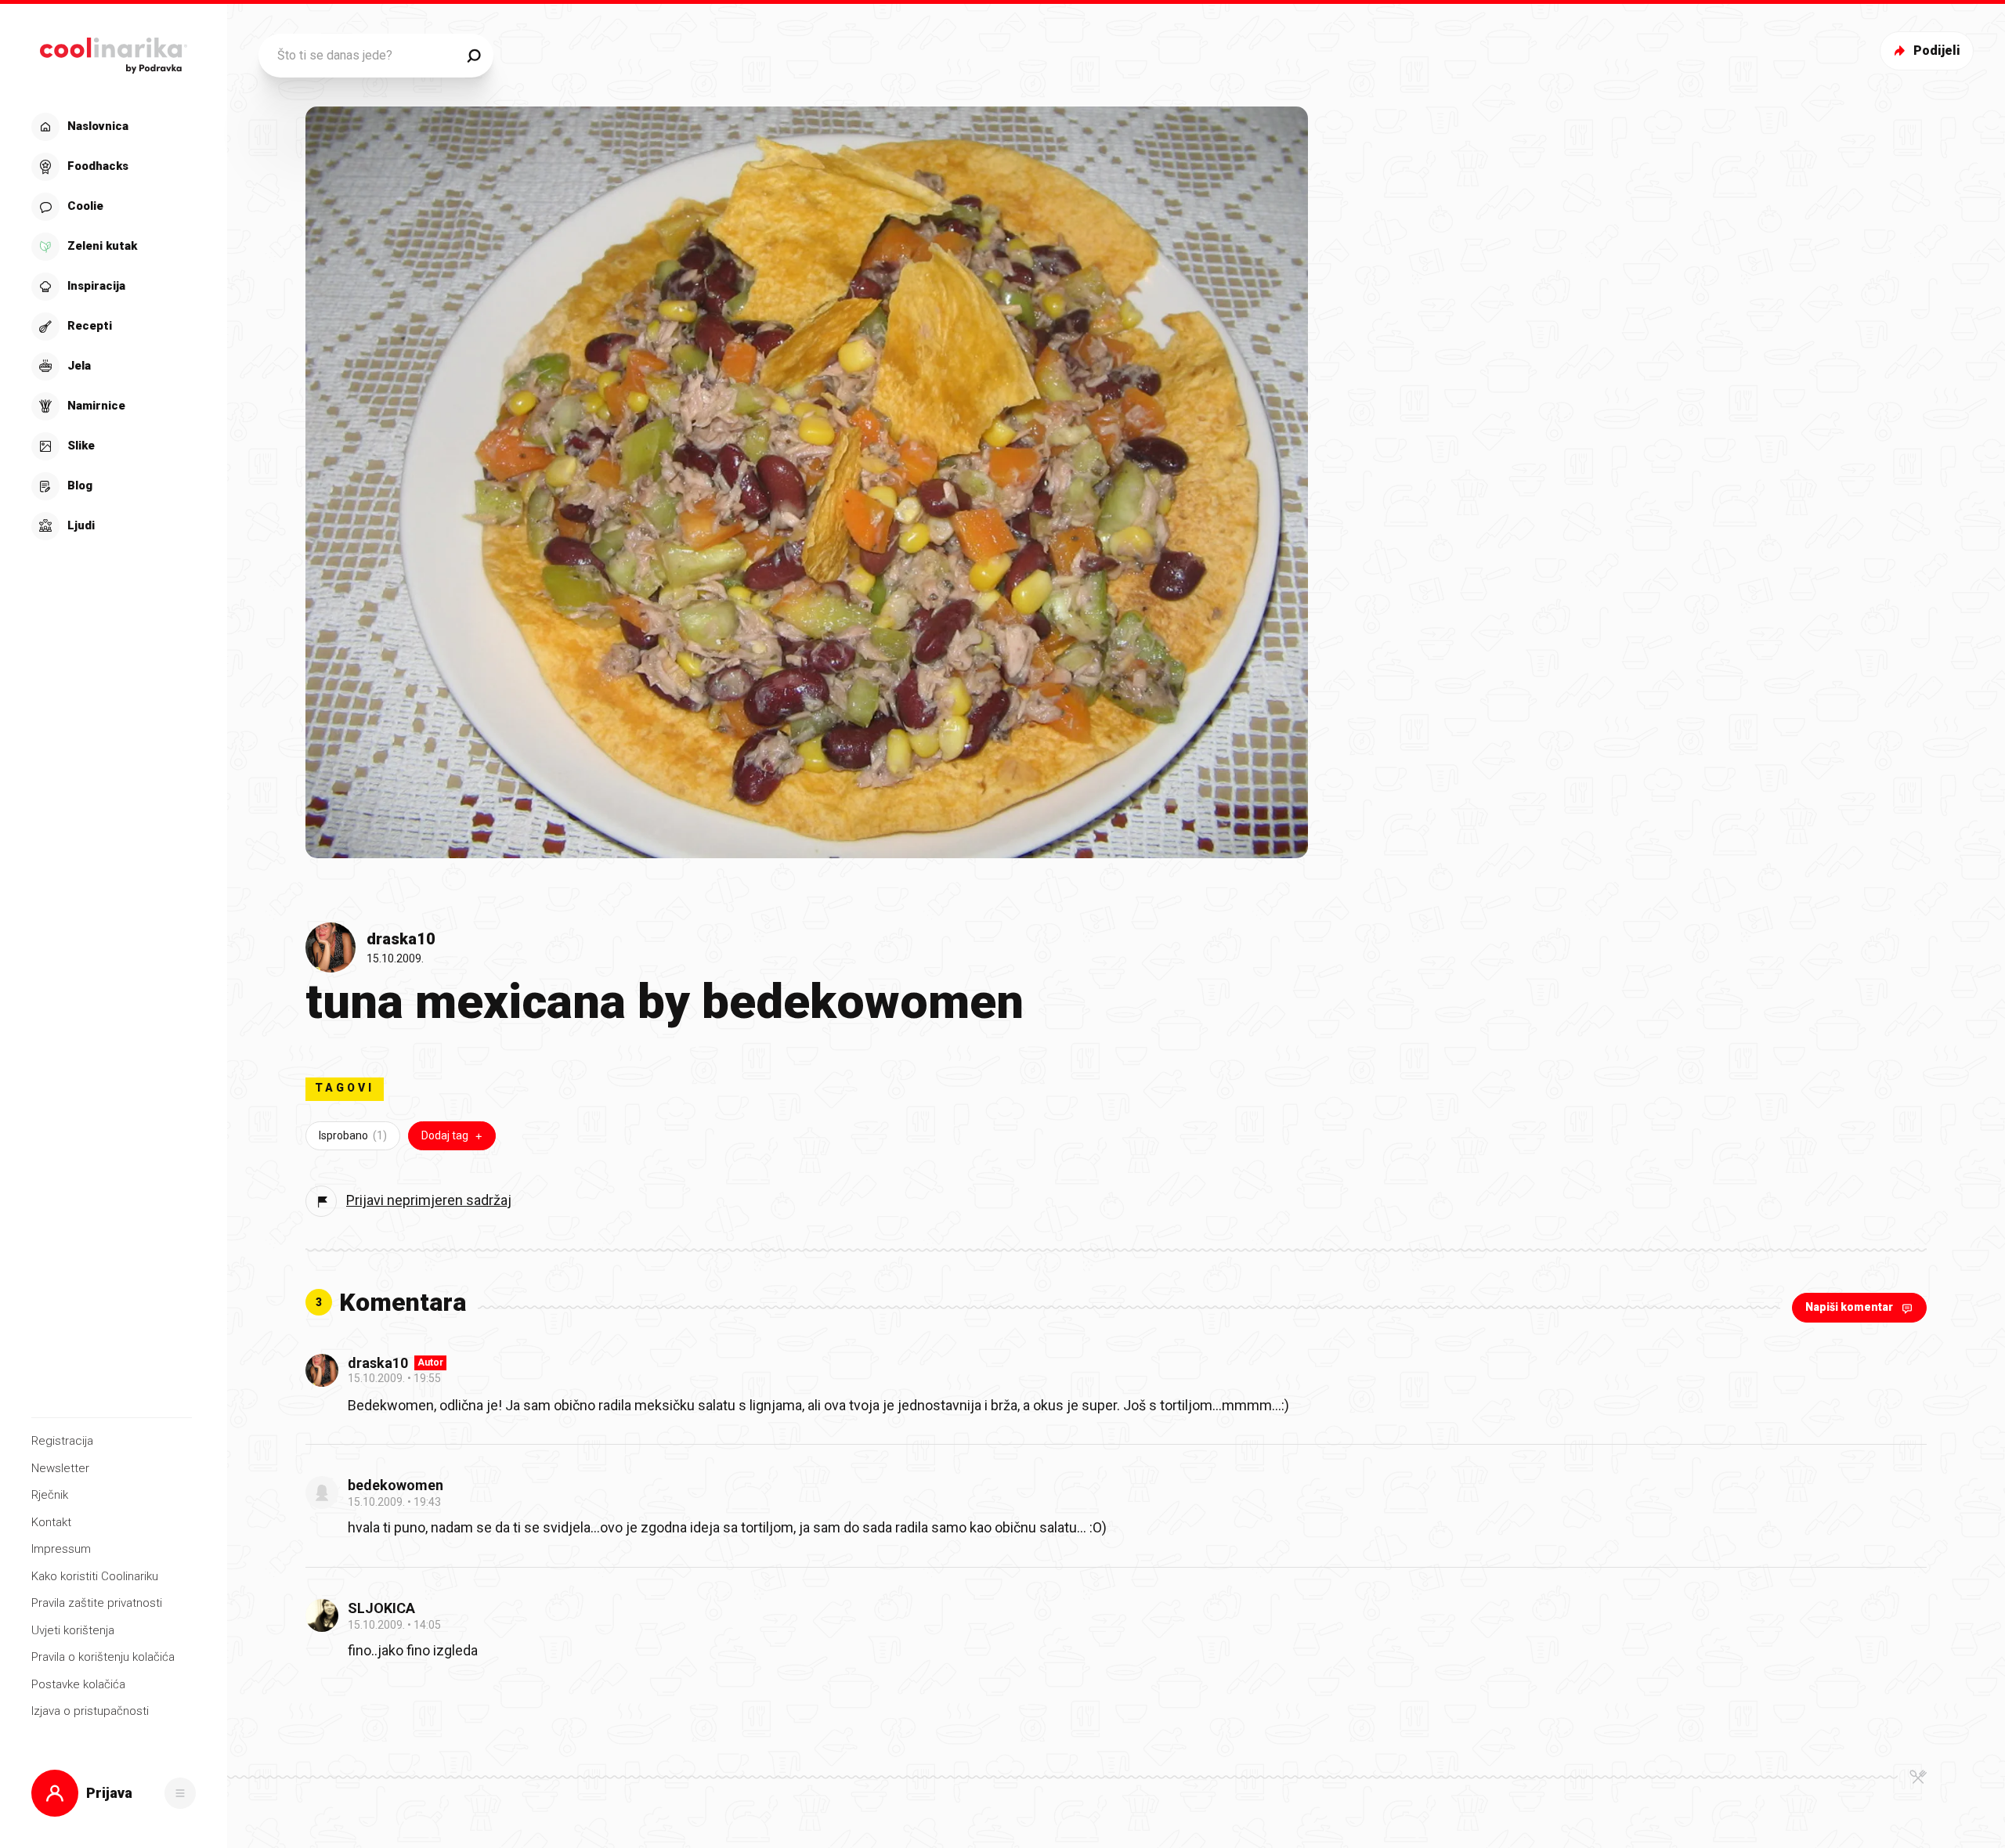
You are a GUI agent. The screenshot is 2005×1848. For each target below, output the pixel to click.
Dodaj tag (445, 1135)
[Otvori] (180, 1793)
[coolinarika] (113, 51)
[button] (112, 327)
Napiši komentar (1849, 1307)
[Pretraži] (474, 56)
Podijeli (1937, 51)
